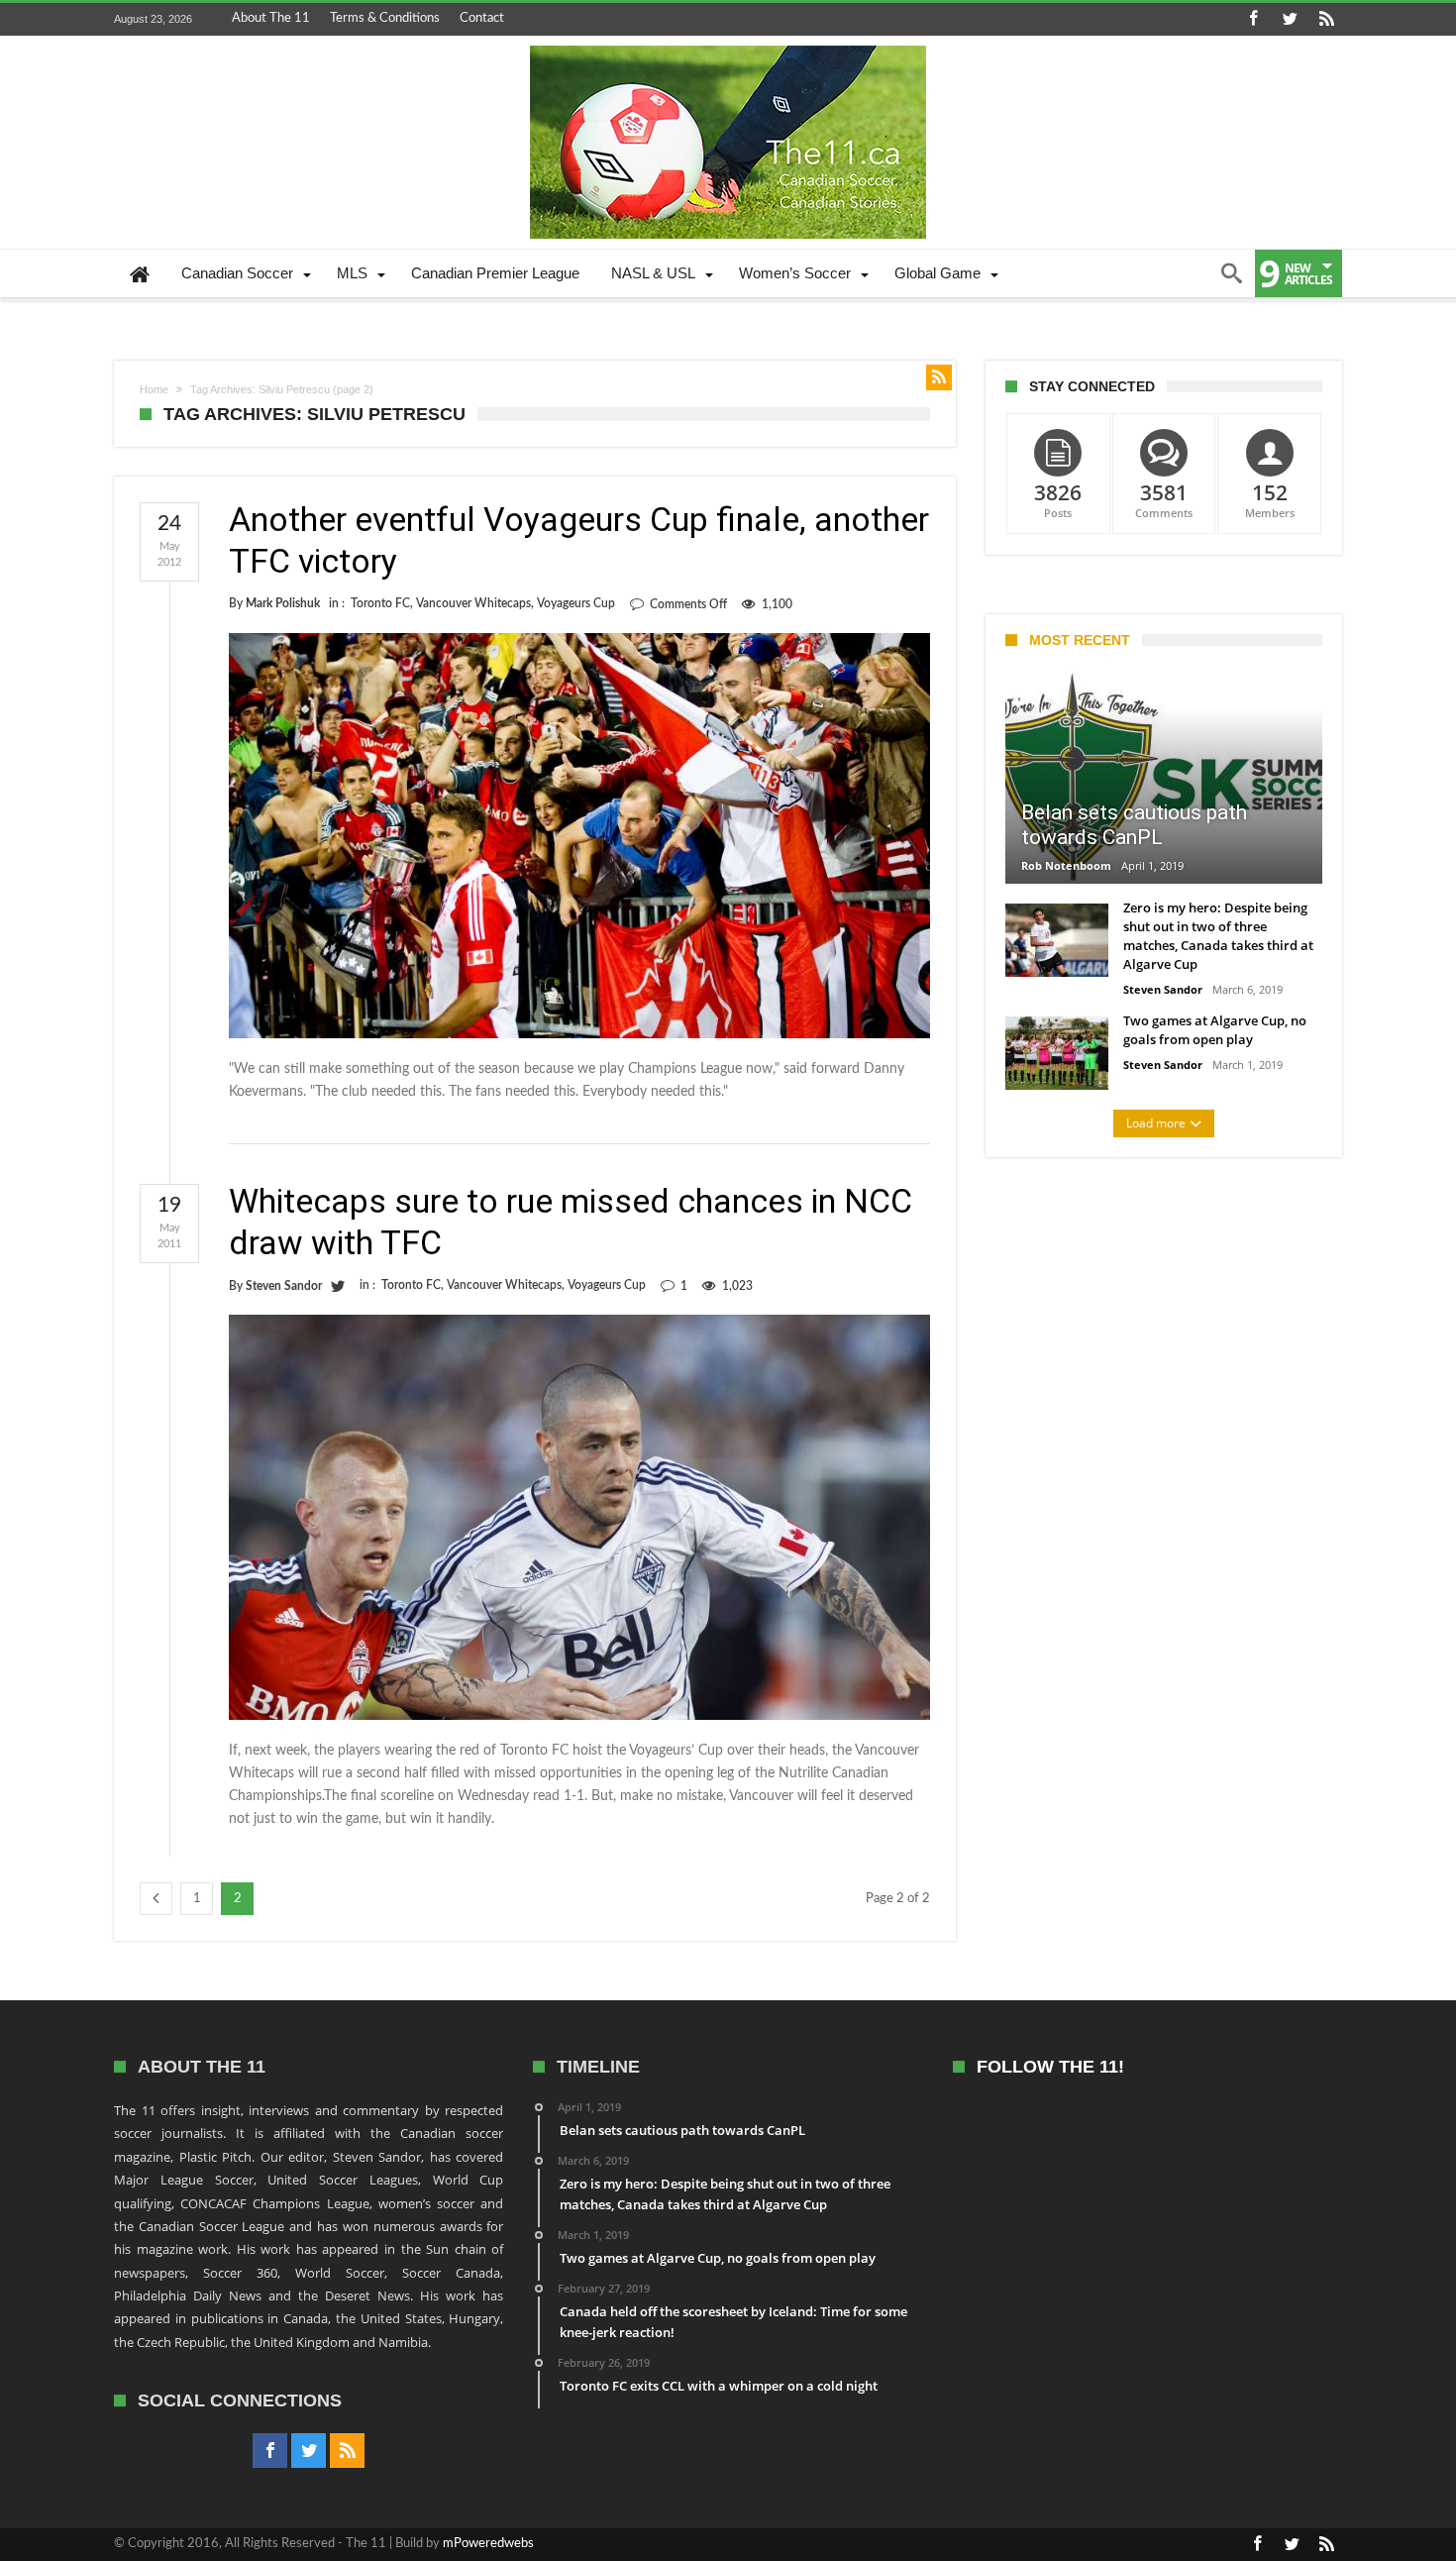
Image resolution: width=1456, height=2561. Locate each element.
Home (154, 389)
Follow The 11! (1050, 2067)
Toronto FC (380, 603)
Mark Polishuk (283, 603)
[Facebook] (1253, 19)
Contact (482, 18)
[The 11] (728, 46)
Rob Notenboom (1066, 865)
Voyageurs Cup (576, 603)
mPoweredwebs (488, 2544)
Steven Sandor (284, 1286)
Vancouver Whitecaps (473, 603)
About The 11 (271, 18)
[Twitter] (1290, 19)
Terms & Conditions (385, 18)
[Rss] (1326, 19)
